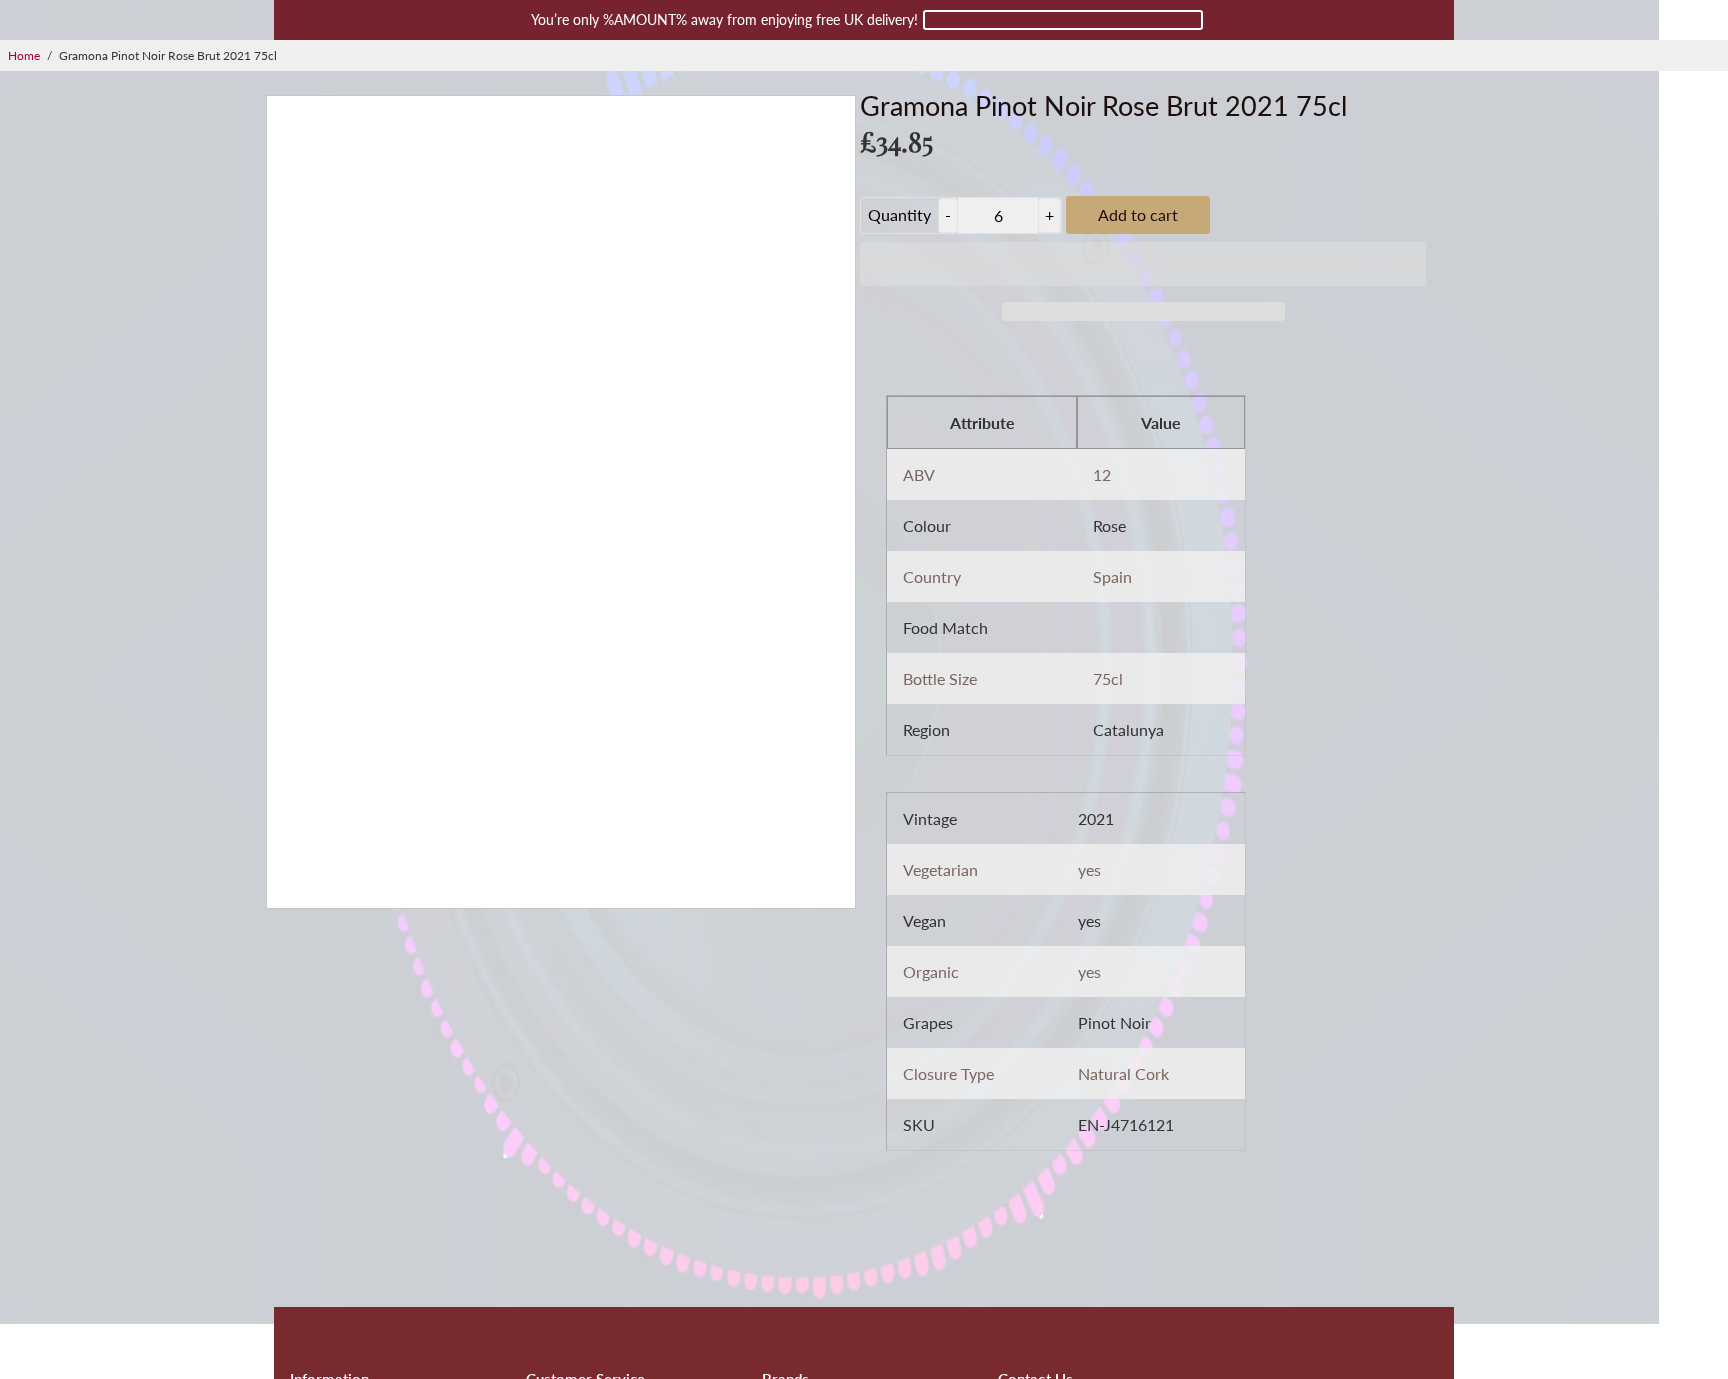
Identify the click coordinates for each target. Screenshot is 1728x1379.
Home (24, 55)
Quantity (899, 214)
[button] (1143, 264)
